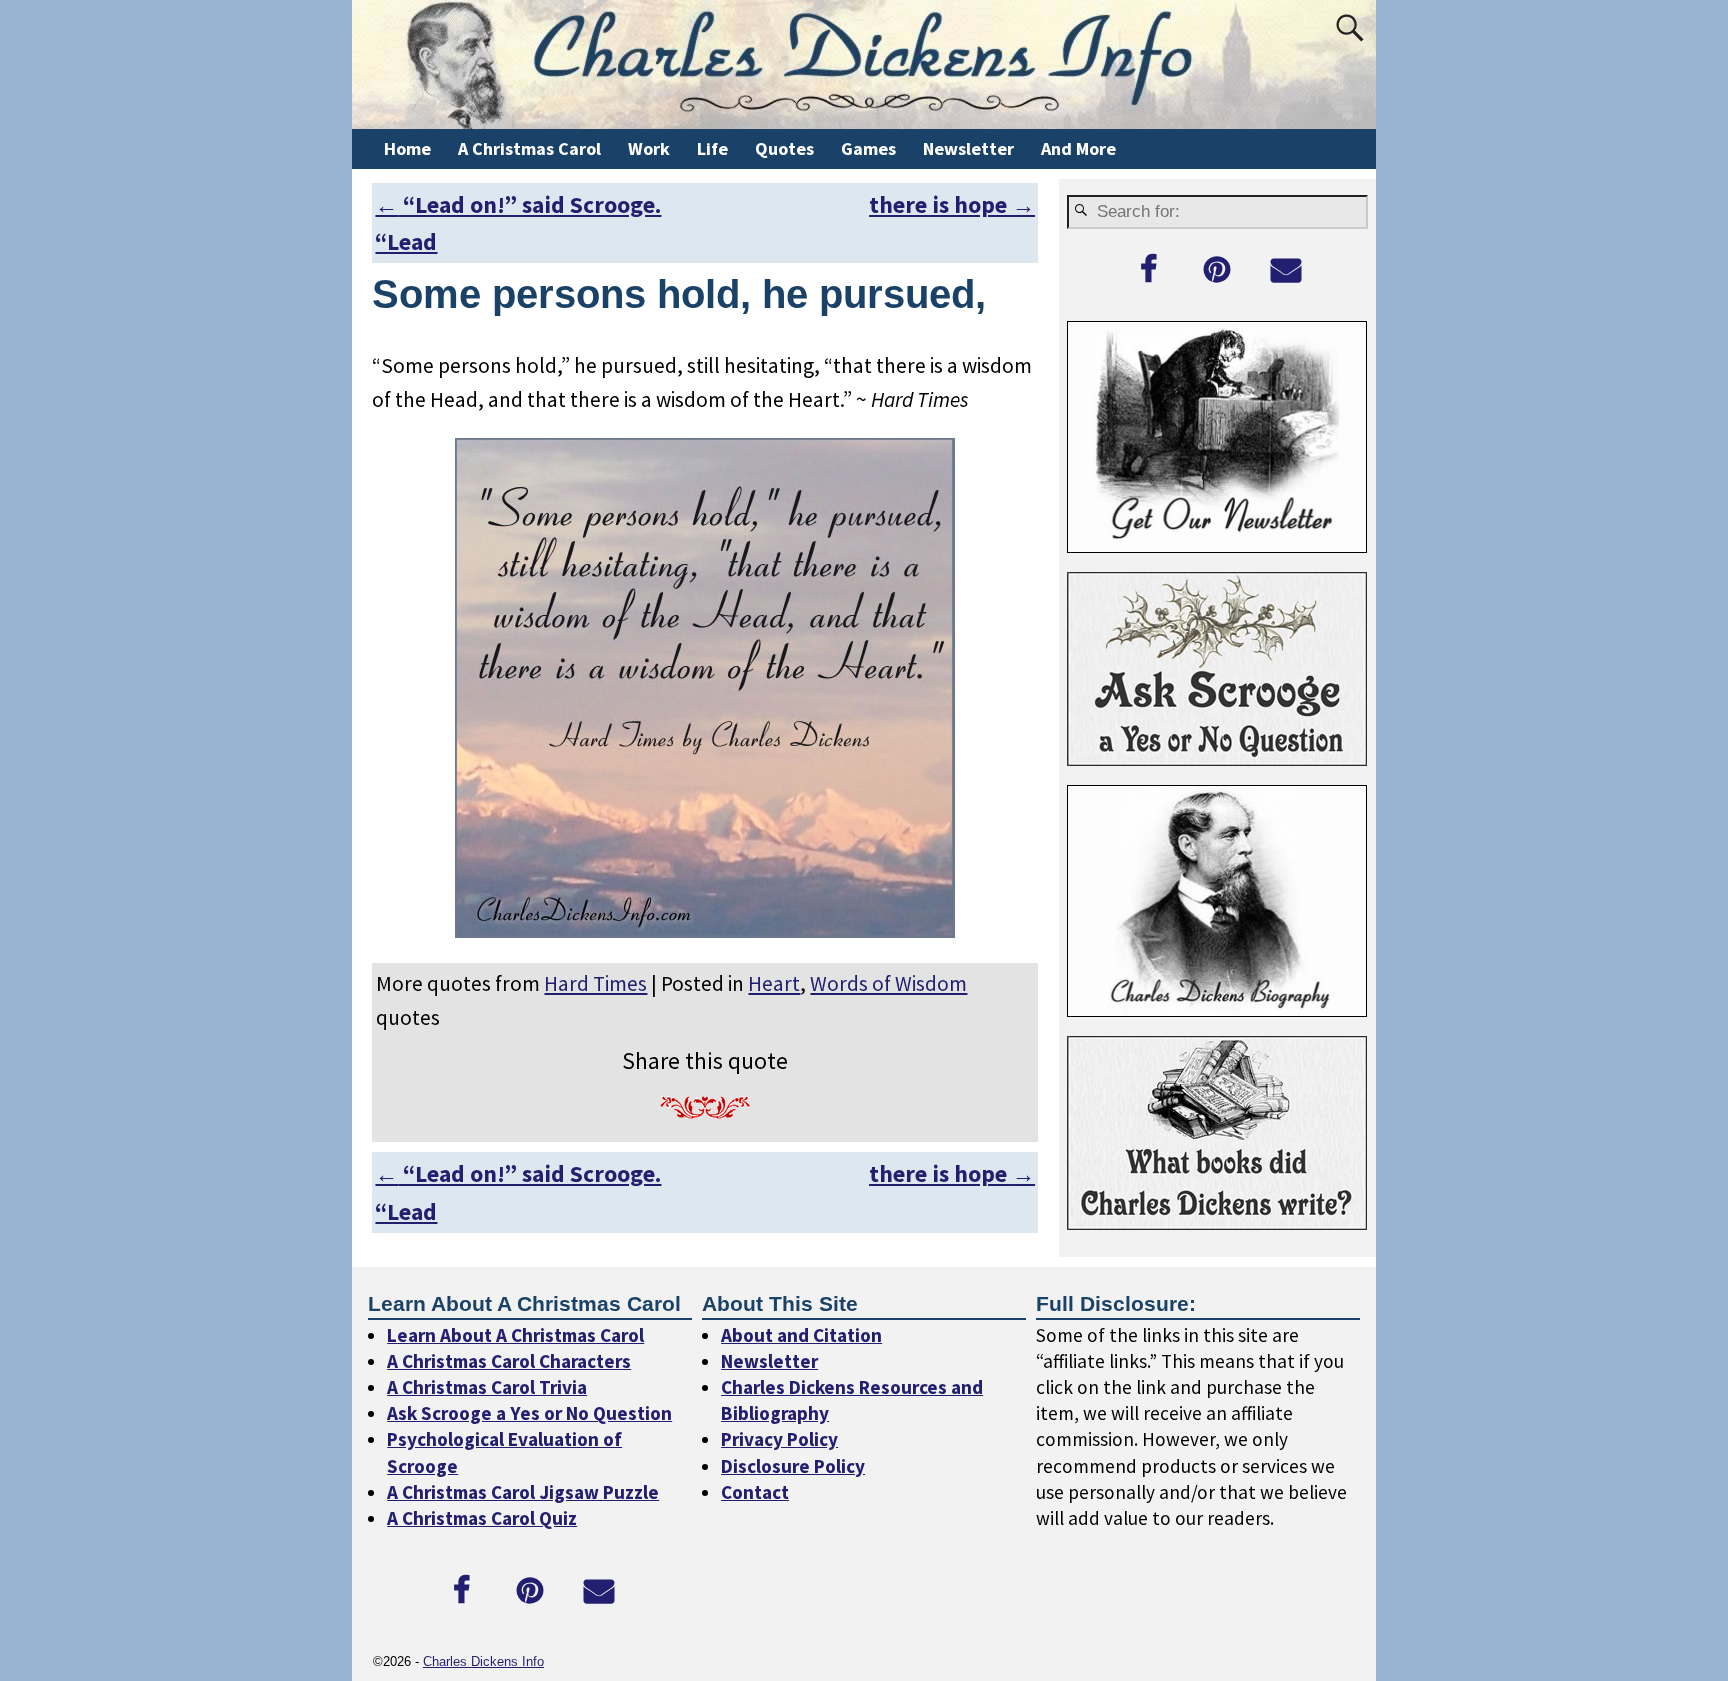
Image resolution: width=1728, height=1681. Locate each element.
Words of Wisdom (888, 983)
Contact (755, 1492)
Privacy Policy (779, 1439)
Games (868, 148)
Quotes (784, 148)
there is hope (952, 204)
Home (407, 148)
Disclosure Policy (793, 1466)
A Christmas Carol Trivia (487, 1387)
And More (1078, 148)
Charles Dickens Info (483, 1661)
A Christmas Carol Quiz (482, 1518)
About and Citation (801, 1335)
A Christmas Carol (529, 148)
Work (649, 148)
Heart (774, 983)
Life (712, 148)
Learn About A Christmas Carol (515, 1335)
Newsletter (968, 148)
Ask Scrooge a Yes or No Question (529, 1413)
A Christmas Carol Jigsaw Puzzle (523, 1492)
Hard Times (595, 983)
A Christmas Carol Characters (509, 1361)
